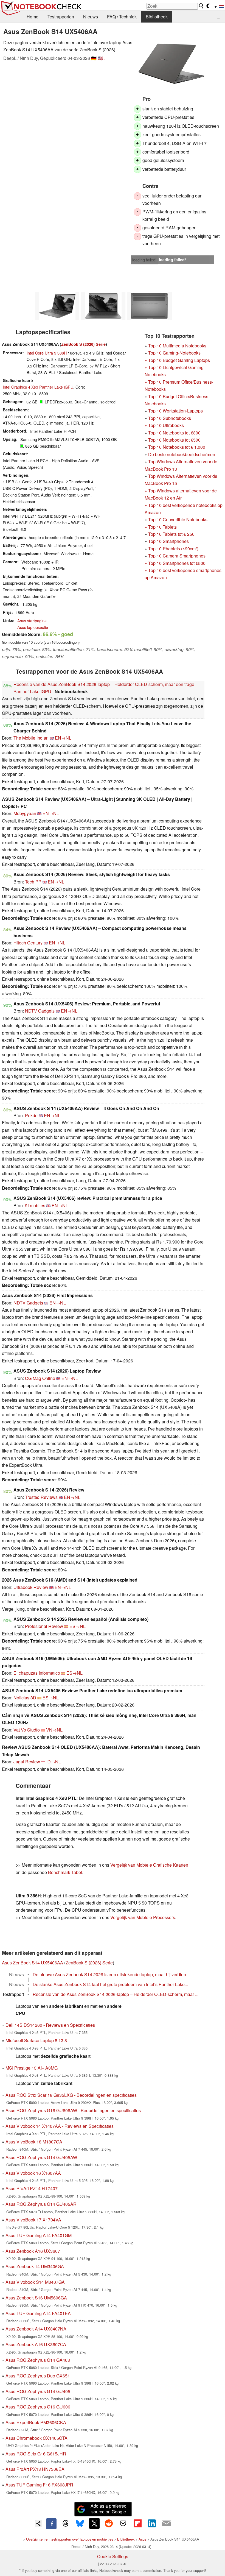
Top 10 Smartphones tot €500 (175, 563)
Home (33, 17)
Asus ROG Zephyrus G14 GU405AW (41, 2157)
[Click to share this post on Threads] (66, 2524)
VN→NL (54, 1730)
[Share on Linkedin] (152, 2523)
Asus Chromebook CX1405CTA (36, 2438)
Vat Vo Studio (27, 1730)
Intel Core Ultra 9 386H (47, 353)
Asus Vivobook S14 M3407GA (35, 2282)
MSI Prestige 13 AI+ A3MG (32, 2068)
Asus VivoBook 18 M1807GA (34, 2142)
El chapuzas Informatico (37, 1673)
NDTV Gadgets (40, 1011)
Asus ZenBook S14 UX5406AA (33, 1963)
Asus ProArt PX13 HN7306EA (35, 2469)
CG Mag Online (40, 1378)
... (218, 17)
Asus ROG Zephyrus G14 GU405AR (41, 2204)
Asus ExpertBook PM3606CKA (36, 2422)
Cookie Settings (113, 2556)
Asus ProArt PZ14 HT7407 (32, 2188)
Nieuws (91, 17)
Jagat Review (27, 1762)
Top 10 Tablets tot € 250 (171, 534)
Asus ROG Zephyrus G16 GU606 (38, 2407)
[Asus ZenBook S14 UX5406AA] (171, 64)
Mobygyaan (25, 813)
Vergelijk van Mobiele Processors (143, 1917)
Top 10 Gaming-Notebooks (174, 353)
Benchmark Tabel (65, 1872)
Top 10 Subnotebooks (170, 418)
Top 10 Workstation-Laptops (175, 411)
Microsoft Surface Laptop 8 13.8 (36, 2040)
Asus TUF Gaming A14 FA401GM (39, 2235)
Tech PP (33, 882)
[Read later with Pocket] (123, 2523)
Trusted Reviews (41, 1497)
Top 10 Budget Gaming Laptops (177, 360)
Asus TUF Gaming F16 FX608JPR (39, 2485)
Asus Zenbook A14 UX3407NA (36, 2329)
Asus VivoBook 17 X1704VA (33, 2220)
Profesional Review (44, 1626)
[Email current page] (166, 2524)
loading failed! (144, 260)
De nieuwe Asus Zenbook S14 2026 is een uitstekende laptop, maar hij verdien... (111, 1974)
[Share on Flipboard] (137, 2523)
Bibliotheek (157, 17)
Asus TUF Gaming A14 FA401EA (38, 2313)
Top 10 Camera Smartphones (177, 556)
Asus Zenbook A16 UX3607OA (36, 2344)
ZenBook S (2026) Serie (83, 344)
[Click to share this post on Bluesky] (80, 2524)
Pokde (31, 1115)
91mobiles (35, 1205)
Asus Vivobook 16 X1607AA (33, 2173)
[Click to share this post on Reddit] (109, 2523)
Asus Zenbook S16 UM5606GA (36, 2298)
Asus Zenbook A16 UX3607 (33, 2251)
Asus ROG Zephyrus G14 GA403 (38, 2360)
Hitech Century (28, 943)
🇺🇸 (100, 58)
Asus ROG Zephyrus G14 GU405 (38, 2391)
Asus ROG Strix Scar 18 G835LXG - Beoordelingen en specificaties (71, 2095)
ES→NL (78, 1626)
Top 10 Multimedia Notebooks (177, 346)
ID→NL (54, 1762)
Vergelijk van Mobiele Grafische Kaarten (149, 1865)
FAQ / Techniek (122, 17)
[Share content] (39, 2524)
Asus (142, 2539)
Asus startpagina (32, 621)
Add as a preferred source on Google (109, 2509)
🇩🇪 (94, 58)
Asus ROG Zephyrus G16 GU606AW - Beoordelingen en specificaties (73, 2110)
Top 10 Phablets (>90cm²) (173, 549)
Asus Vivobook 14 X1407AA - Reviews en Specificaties (60, 2126)
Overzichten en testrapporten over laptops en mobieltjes (70, 2539)
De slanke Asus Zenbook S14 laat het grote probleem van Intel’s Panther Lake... (110, 1984)
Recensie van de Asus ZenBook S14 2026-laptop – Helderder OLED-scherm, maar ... (116, 1994)
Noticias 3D (25, 1698)
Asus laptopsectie (33, 627)
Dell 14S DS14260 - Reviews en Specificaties (50, 2025)
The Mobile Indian (31, 738)
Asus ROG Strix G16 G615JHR (36, 2454)
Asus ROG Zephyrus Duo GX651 (38, 2376)
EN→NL (63, 738)
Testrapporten (61, 17)
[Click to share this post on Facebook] (51, 2524)
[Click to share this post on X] (94, 2523)
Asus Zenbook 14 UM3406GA (35, 2266)
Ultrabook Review (31, 1587)
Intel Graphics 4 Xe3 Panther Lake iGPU (38, 387)
